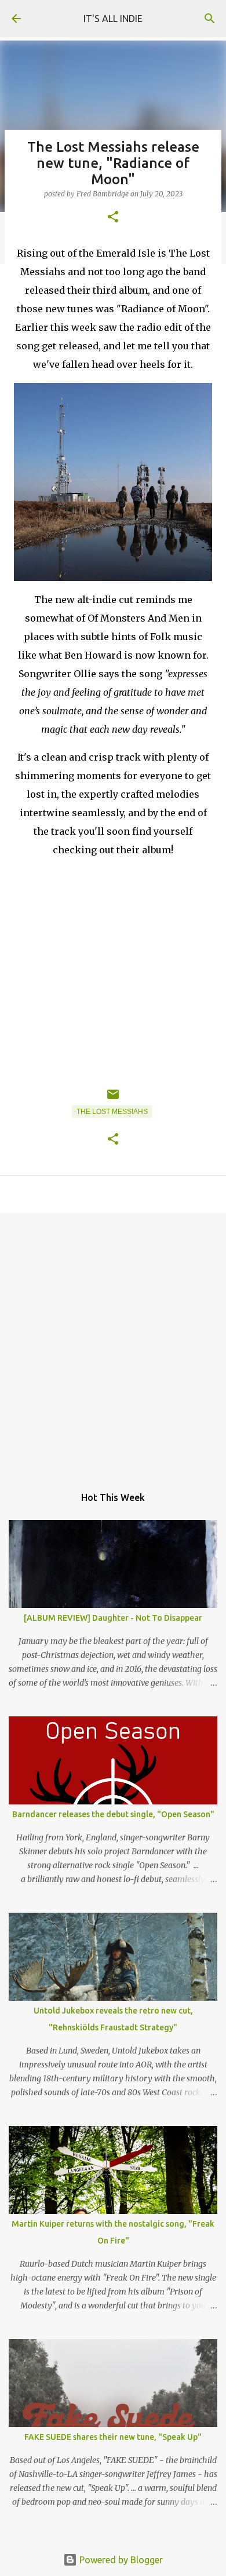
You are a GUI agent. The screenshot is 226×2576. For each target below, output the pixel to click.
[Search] (210, 19)
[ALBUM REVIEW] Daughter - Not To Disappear (113, 1618)
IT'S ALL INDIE (113, 19)
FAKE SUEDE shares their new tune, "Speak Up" (113, 2437)
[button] (113, 218)
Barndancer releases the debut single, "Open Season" (113, 1814)
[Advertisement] (113, 1343)
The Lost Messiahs (112, 1112)
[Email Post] (113, 1099)
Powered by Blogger (120, 2560)
